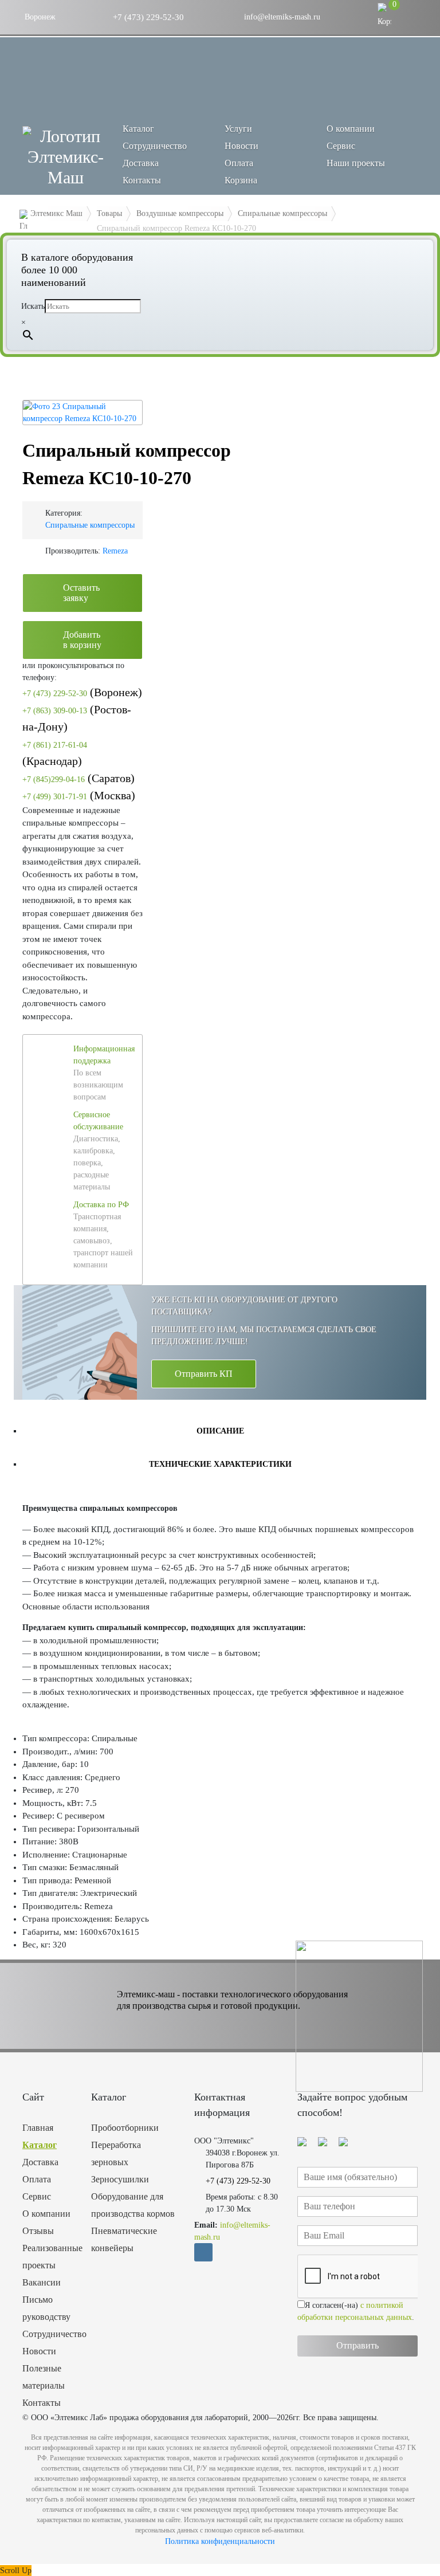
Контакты (142, 180)
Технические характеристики (220, 1464)
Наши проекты (356, 163)
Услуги (238, 129)
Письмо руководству (46, 2308)
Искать (33, 306)
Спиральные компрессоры (90, 525)
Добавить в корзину (82, 640)
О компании (351, 129)
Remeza (115, 551)
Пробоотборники (125, 2128)
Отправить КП (204, 1374)
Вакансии (42, 2282)
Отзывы (38, 2231)
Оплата (239, 163)
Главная (38, 2128)
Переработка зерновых (116, 2153)
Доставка (141, 163)
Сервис (341, 146)
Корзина (241, 180)
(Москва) (79, 795)
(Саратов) (78, 778)
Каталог (40, 2145)
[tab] (220, 1431)
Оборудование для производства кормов (133, 2205)
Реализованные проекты (48, 2257)
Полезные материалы (44, 2377)
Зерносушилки (120, 2179)
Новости (241, 146)
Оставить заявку (81, 593)
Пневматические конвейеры (124, 2239)
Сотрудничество (155, 146)
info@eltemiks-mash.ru (281, 17)
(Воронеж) (82, 692)
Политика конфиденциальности (220, 2541)
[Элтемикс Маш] (65, 157)
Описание (220, 1431)
